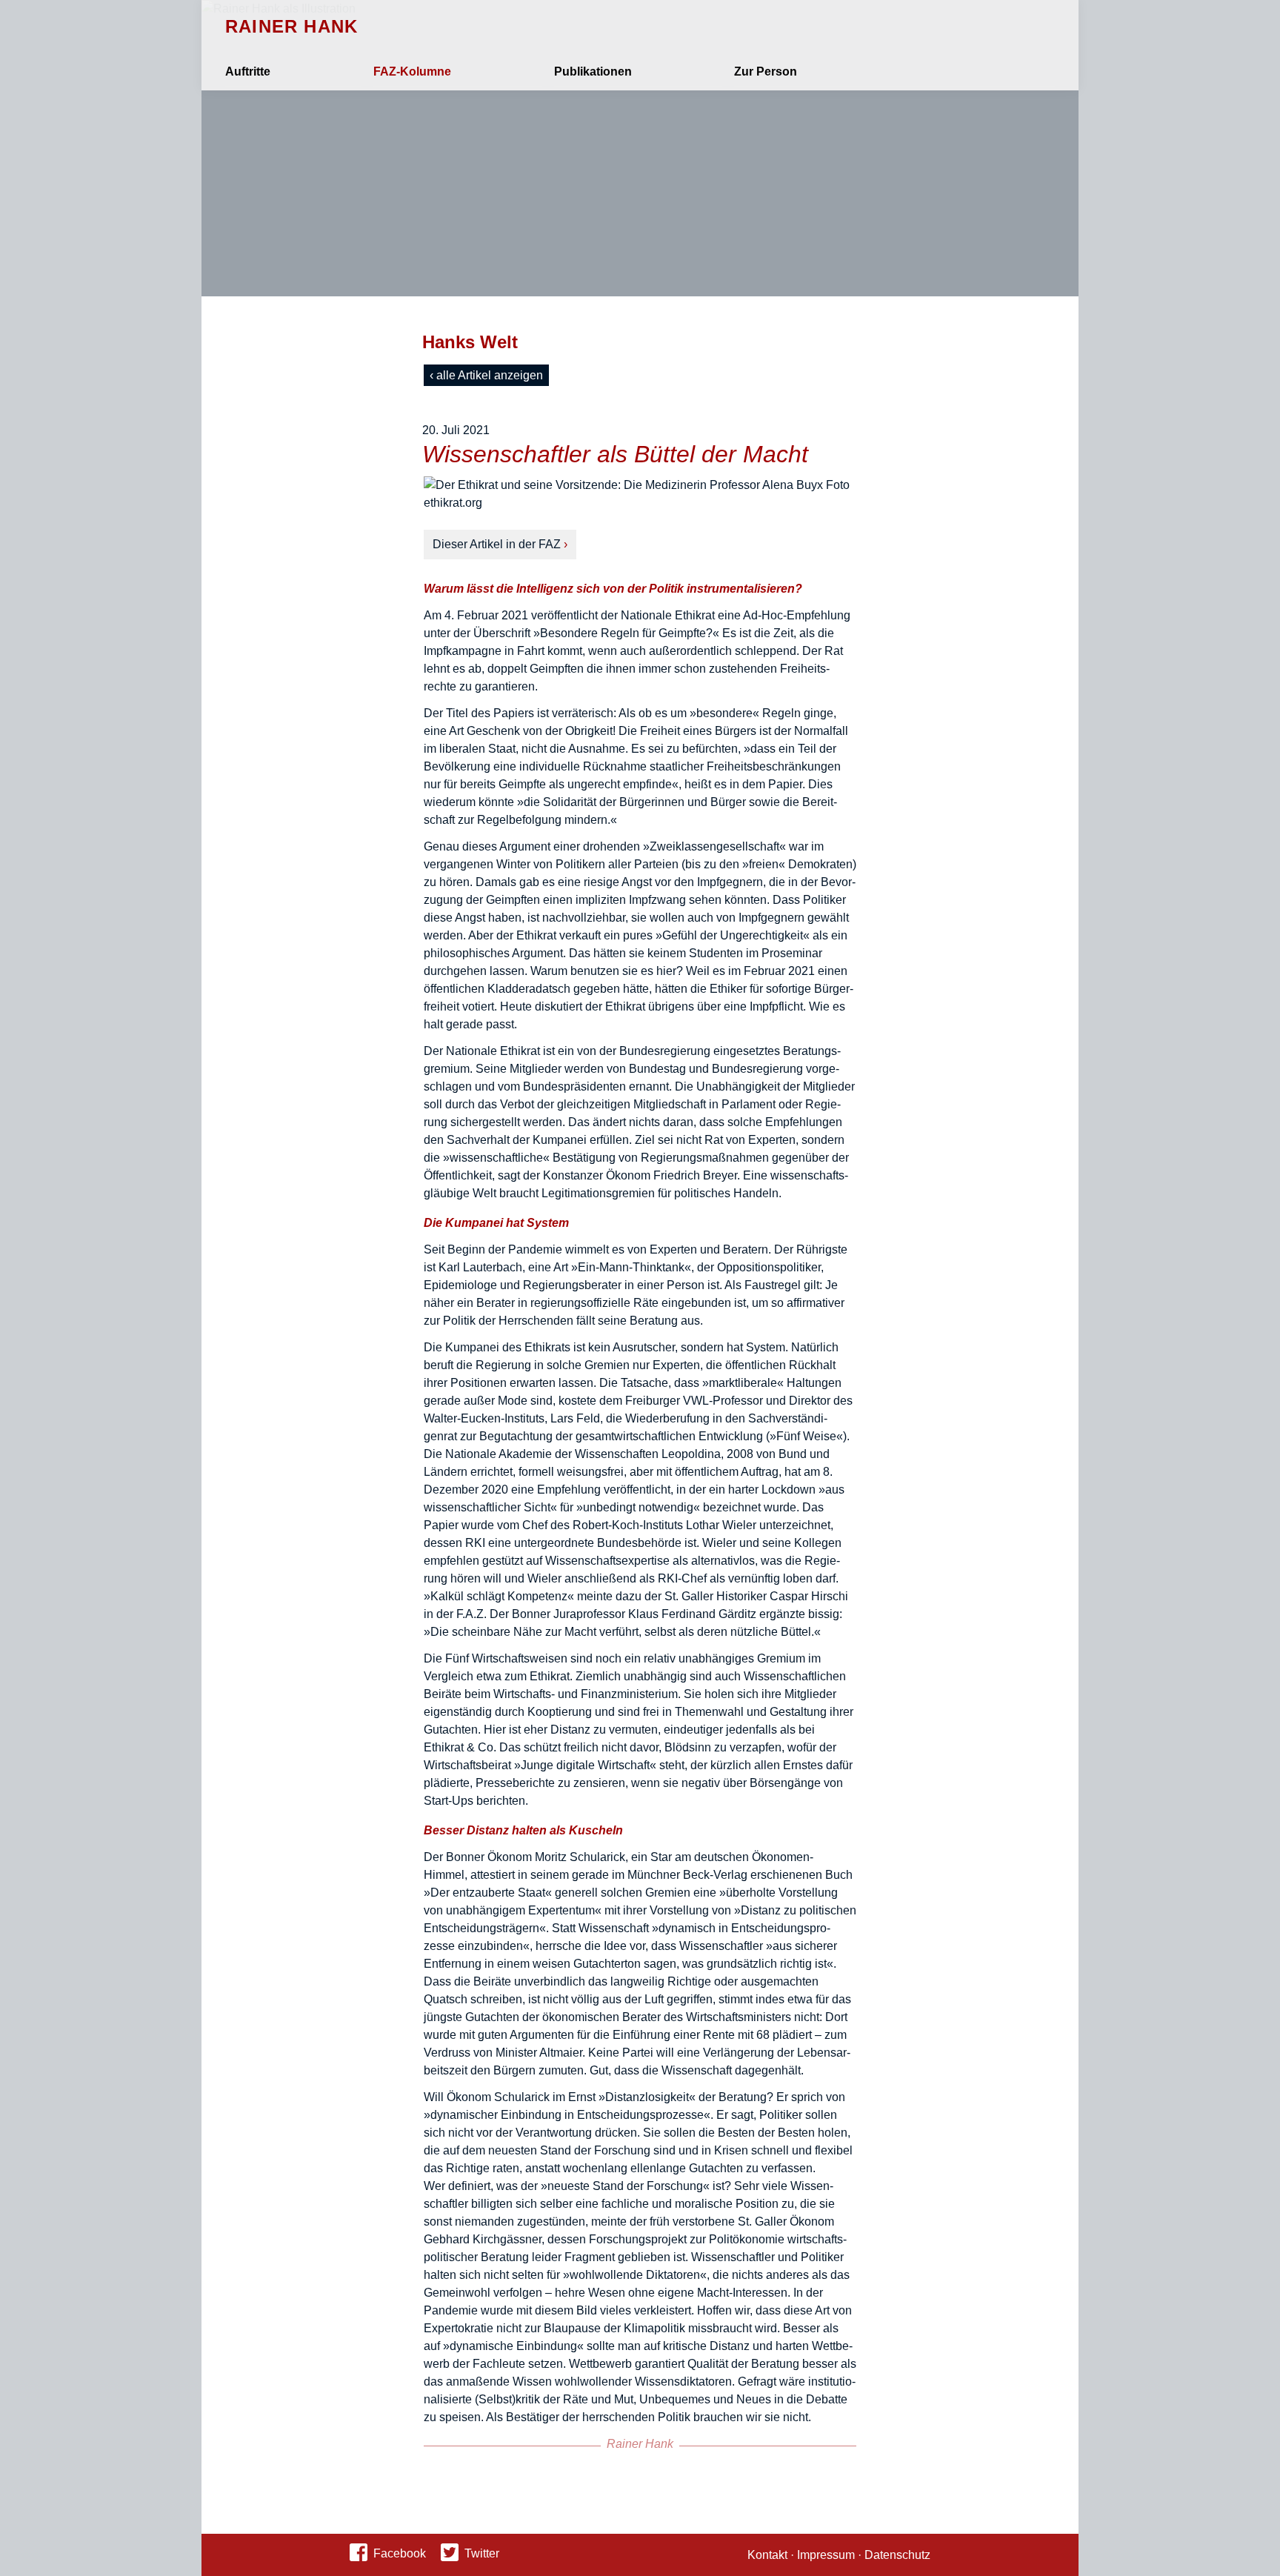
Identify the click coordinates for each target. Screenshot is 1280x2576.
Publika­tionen (593, 71)
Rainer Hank (291, 27)
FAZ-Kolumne (412, 71)
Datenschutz (897, 2555)
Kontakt (767, 2555)
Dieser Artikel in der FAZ (497, 544)
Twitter (482, 2553)
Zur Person (766, 71)
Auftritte (248, 71)
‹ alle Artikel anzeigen (486, 375)
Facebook (400, 2553)
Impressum (826, 2555)
